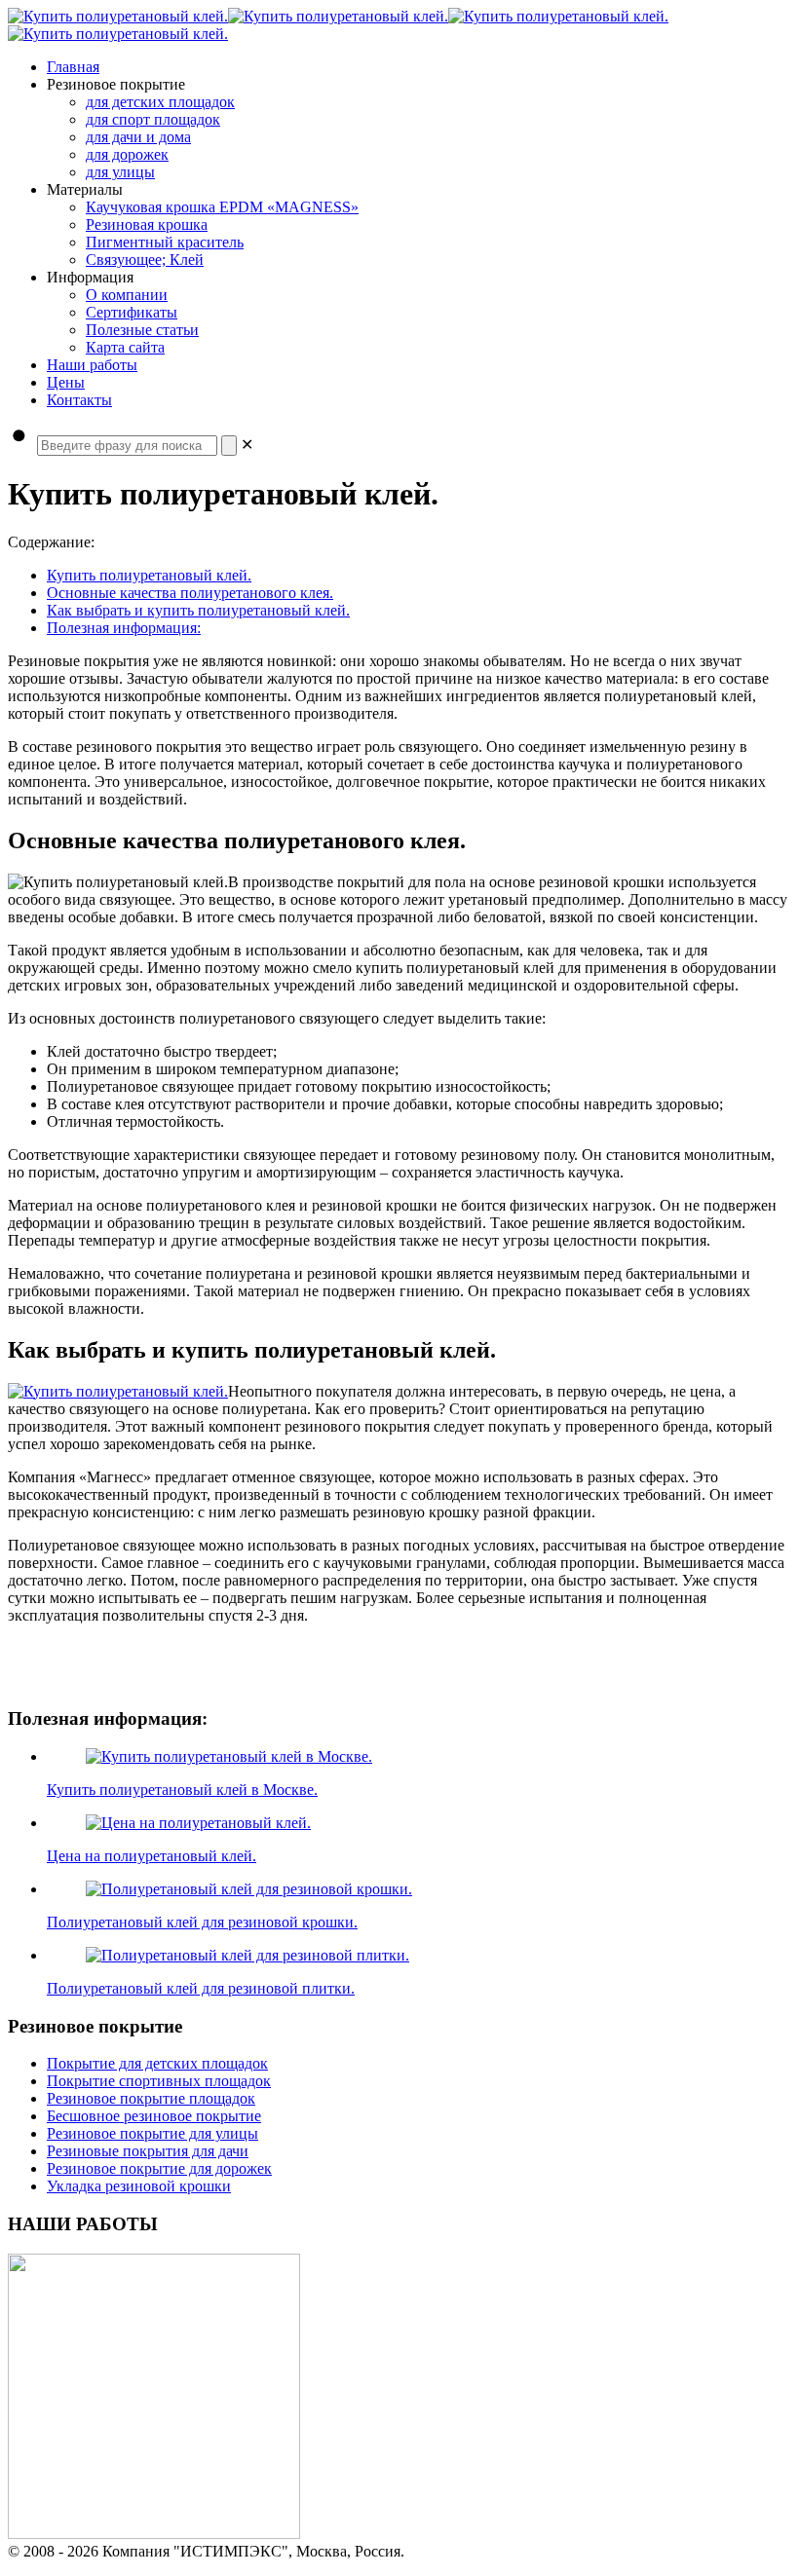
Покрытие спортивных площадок (159, 2081)
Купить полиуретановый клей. (149, 575)
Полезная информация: (124, 628)
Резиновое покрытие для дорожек (159, 2168)
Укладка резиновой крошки (139, 2186)
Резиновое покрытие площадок (151, 2098)
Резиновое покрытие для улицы (152, 2133)
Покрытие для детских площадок (157, 2063)
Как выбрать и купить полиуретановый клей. (198, 610)
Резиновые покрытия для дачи (148, 2151)
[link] (247, 445)
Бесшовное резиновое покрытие (154, 2116)
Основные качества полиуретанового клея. (190, 593)
